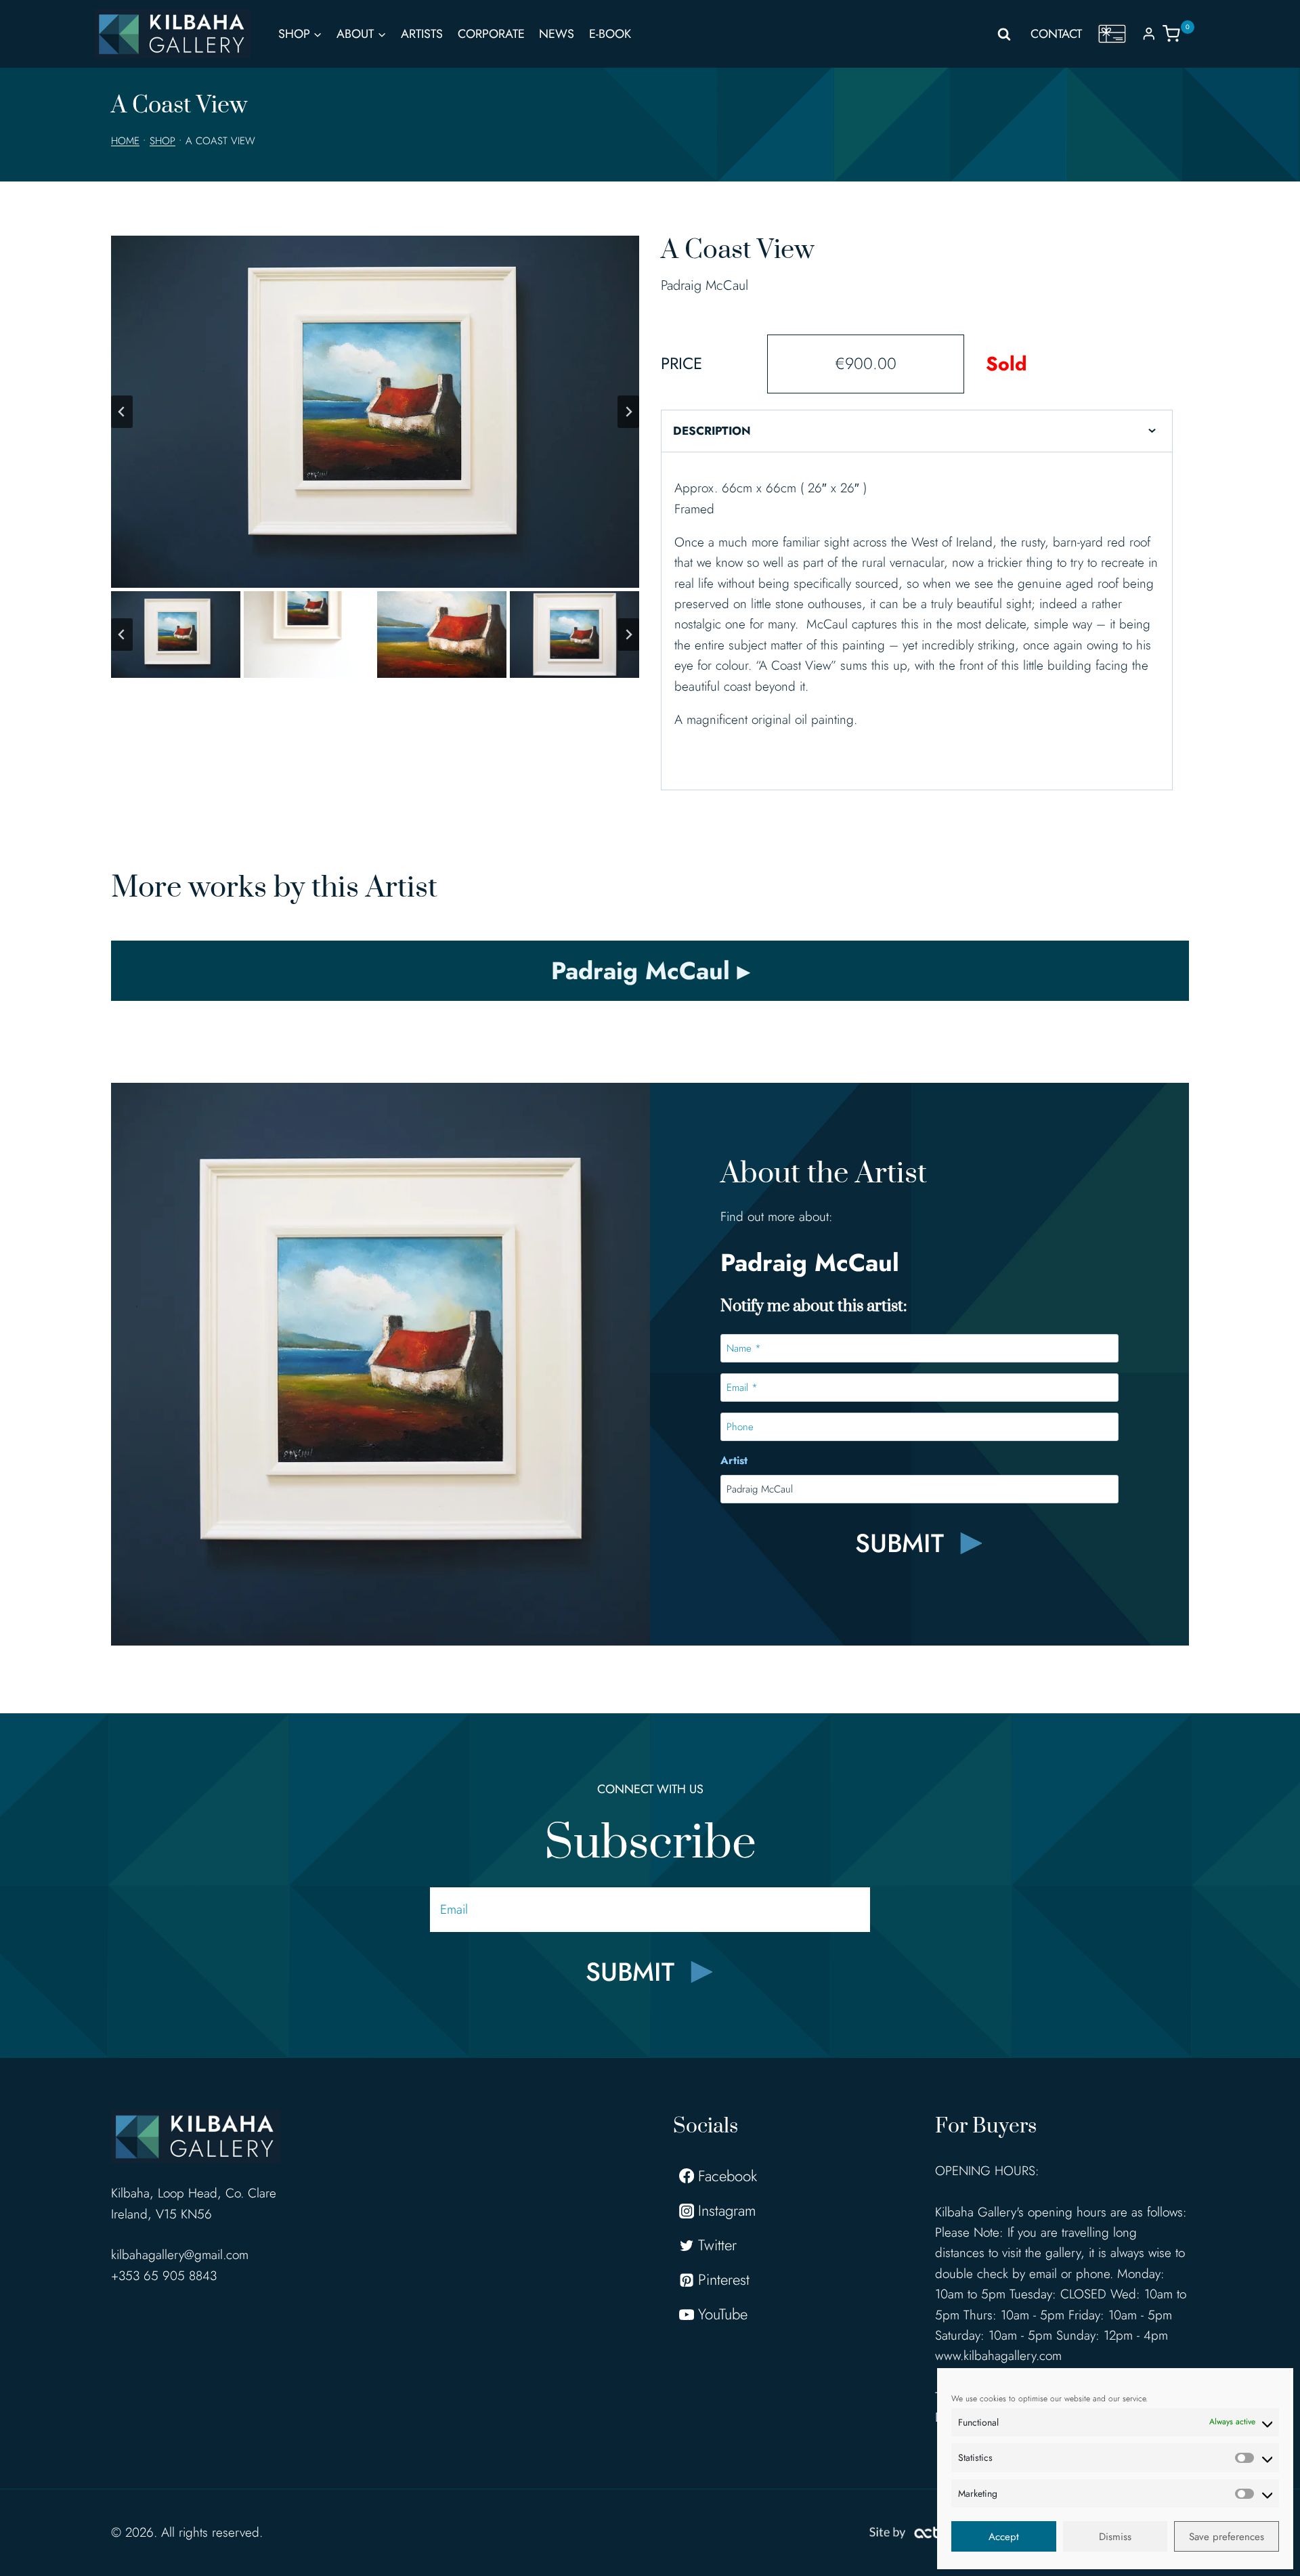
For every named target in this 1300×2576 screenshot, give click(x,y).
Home (125, 141)
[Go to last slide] (122, 412)
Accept (1004, 2537)
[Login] (1149, 34)
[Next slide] (628, 412)
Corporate (491, 34)
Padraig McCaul (705, 285)
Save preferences (1227, 2537)
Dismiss (1115, 2537)
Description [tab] (712, 431)
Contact (1056, 34)
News (557, 34)
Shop (162, 141)
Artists (422, 34)
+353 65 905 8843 (164, 2276)
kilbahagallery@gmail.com (180, 2255)
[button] (176, 635)
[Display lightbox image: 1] (375, 412)
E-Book (610, 34)
